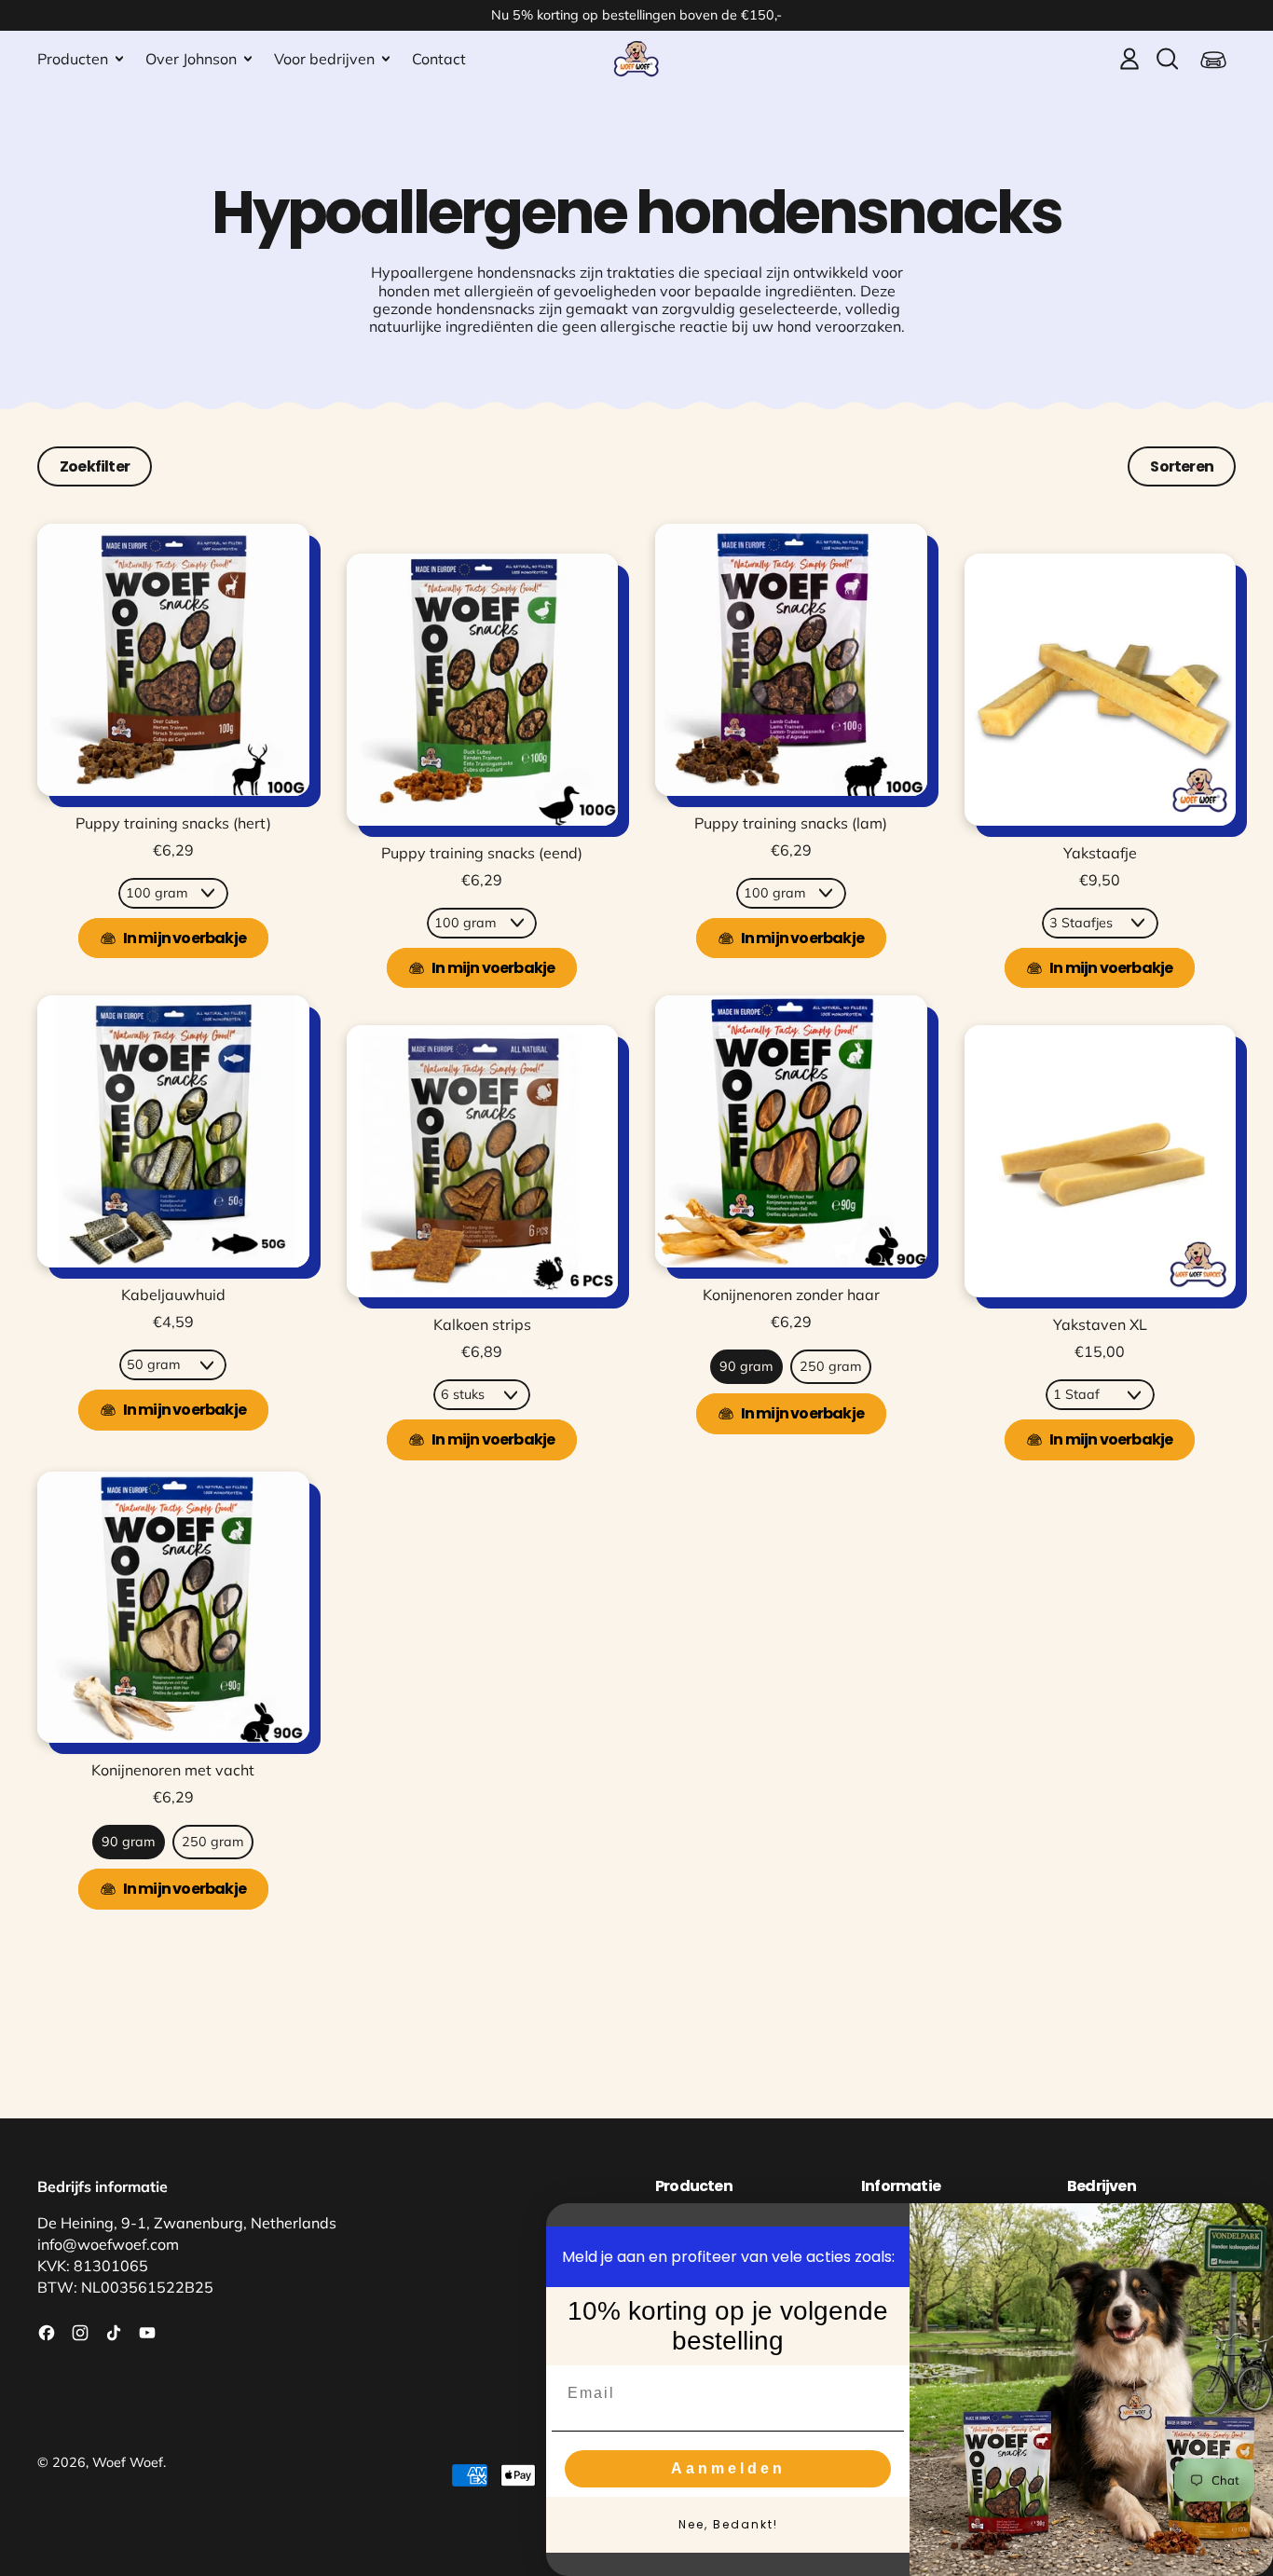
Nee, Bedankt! (728, 2524)
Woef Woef (128, 2462)
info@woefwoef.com (108, 2244)
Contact (439, 59)
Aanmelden (728, 2468)
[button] (1167, 59)
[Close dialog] (1252, 2224)
